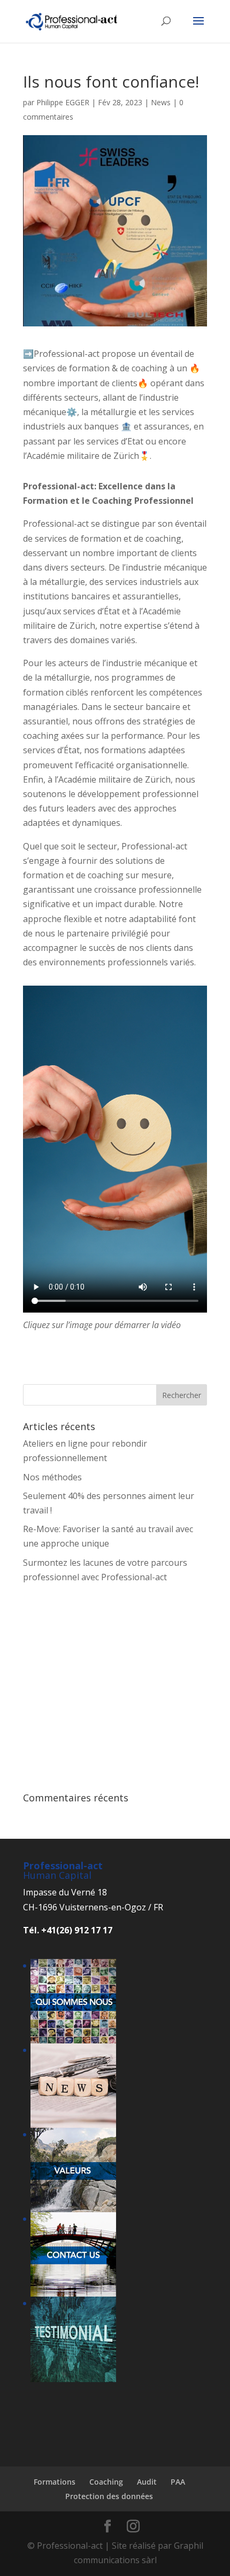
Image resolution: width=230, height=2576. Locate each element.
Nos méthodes (52, 1477)
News (161, 102)
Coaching (106, 2482)
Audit (147, 2482)
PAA (178, 2482)
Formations (55, 2482)
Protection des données (109, 2496)
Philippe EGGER (63, 102)
